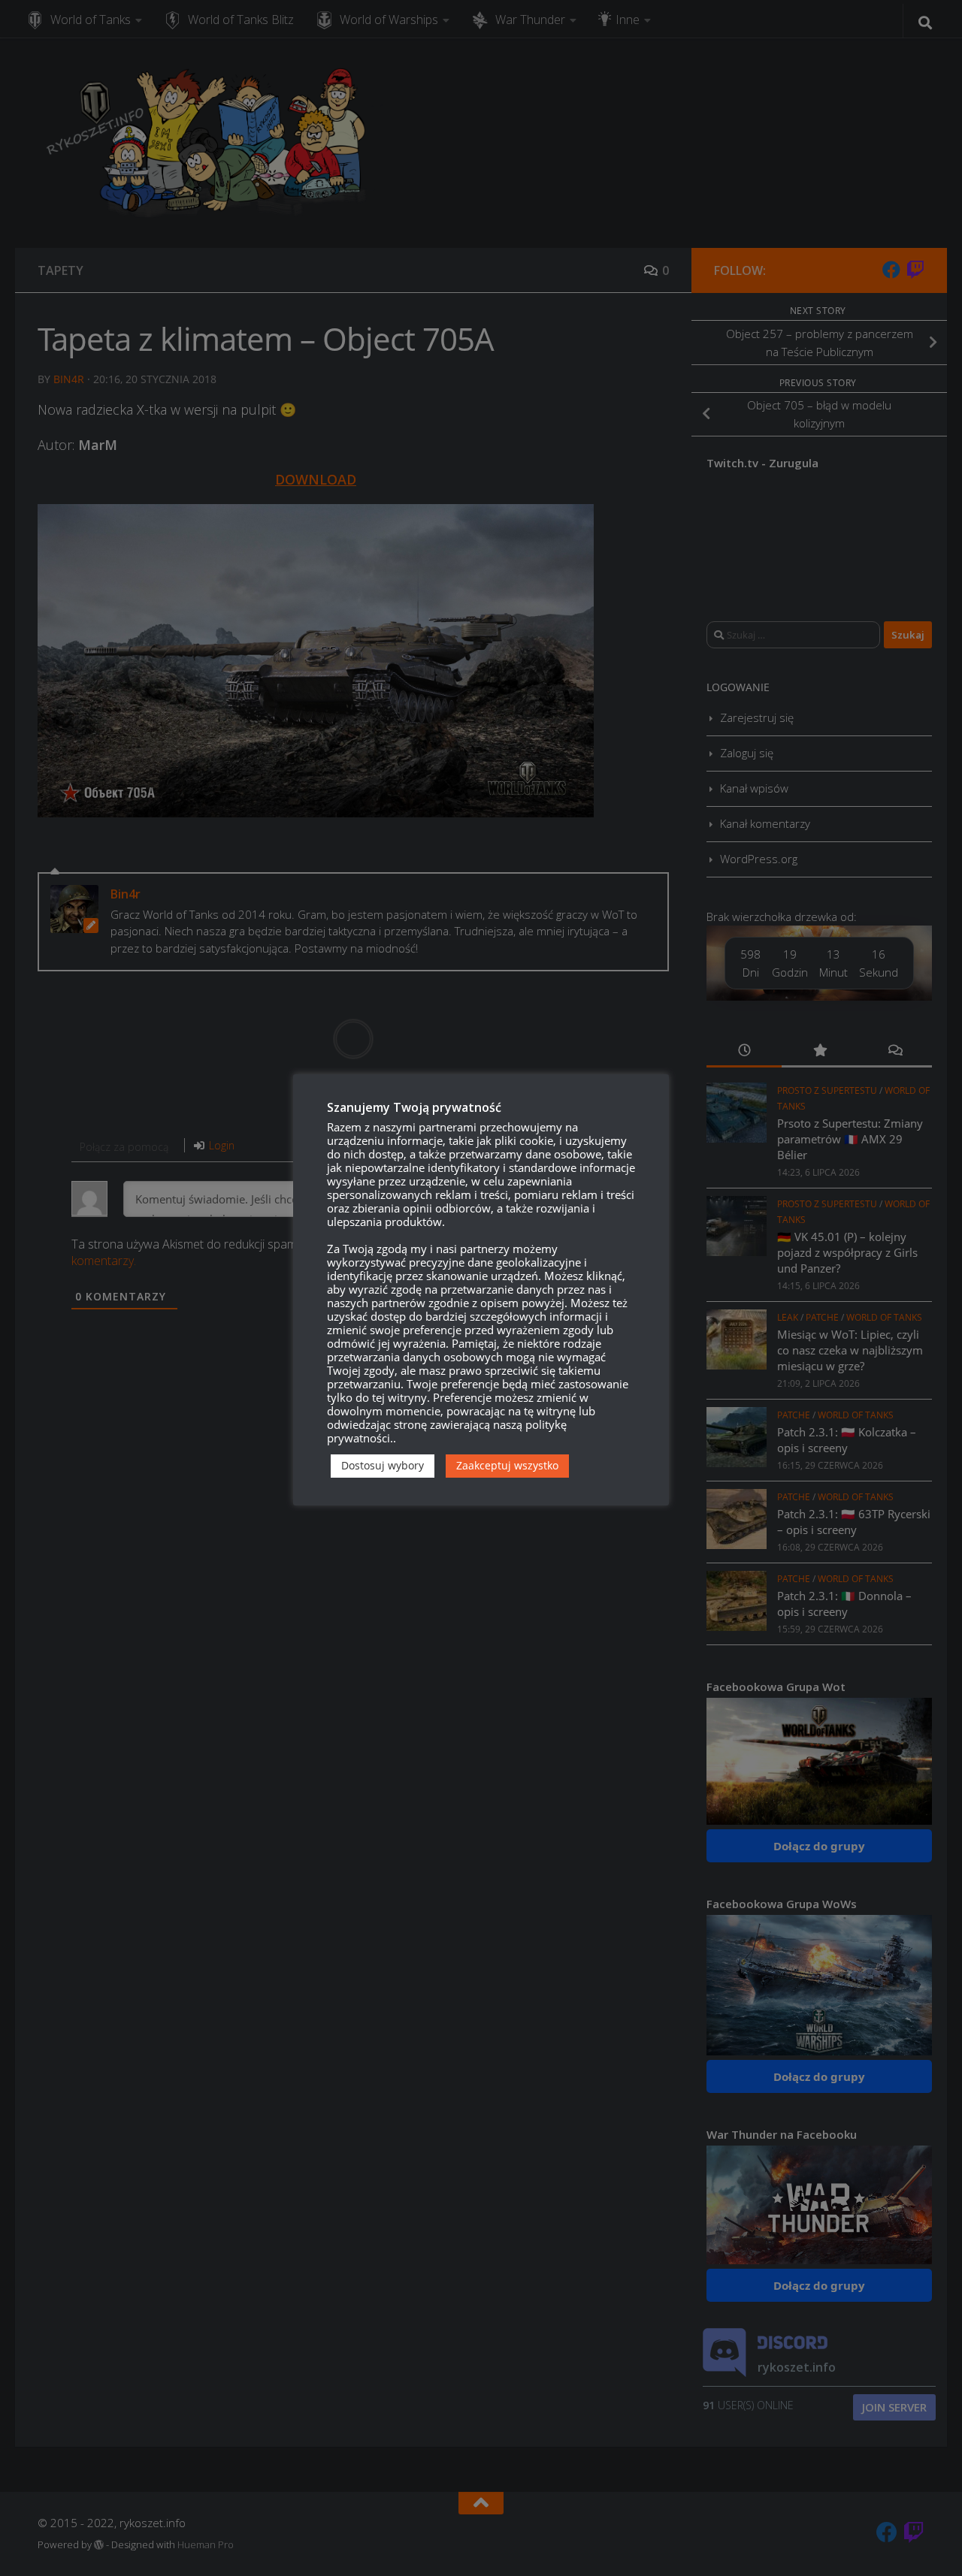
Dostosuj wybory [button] (383, 1465)
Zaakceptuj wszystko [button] (507, 1465)
